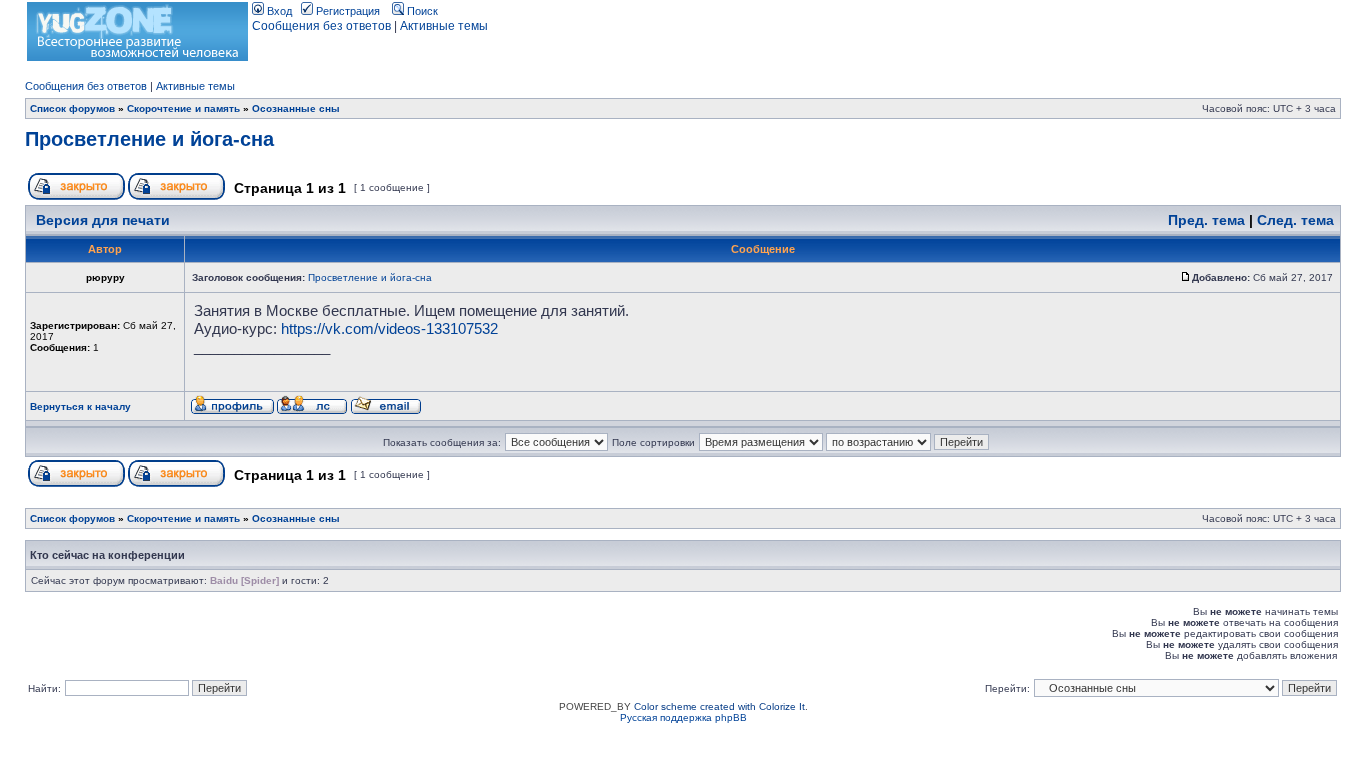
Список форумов (72, 108)
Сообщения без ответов (321, 26)
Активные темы (444, 26)
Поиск (421, 11)
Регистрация (346, 11)
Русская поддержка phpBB (683, 717)
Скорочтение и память (183, 108)
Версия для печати (103, 220)
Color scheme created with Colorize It (719, 706)
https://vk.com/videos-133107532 (389, 328)
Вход (278, 11)
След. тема (1295, 220)
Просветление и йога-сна (149, 139)
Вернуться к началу (80, 406)
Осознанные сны (296, 108)
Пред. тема (1206, 220)
